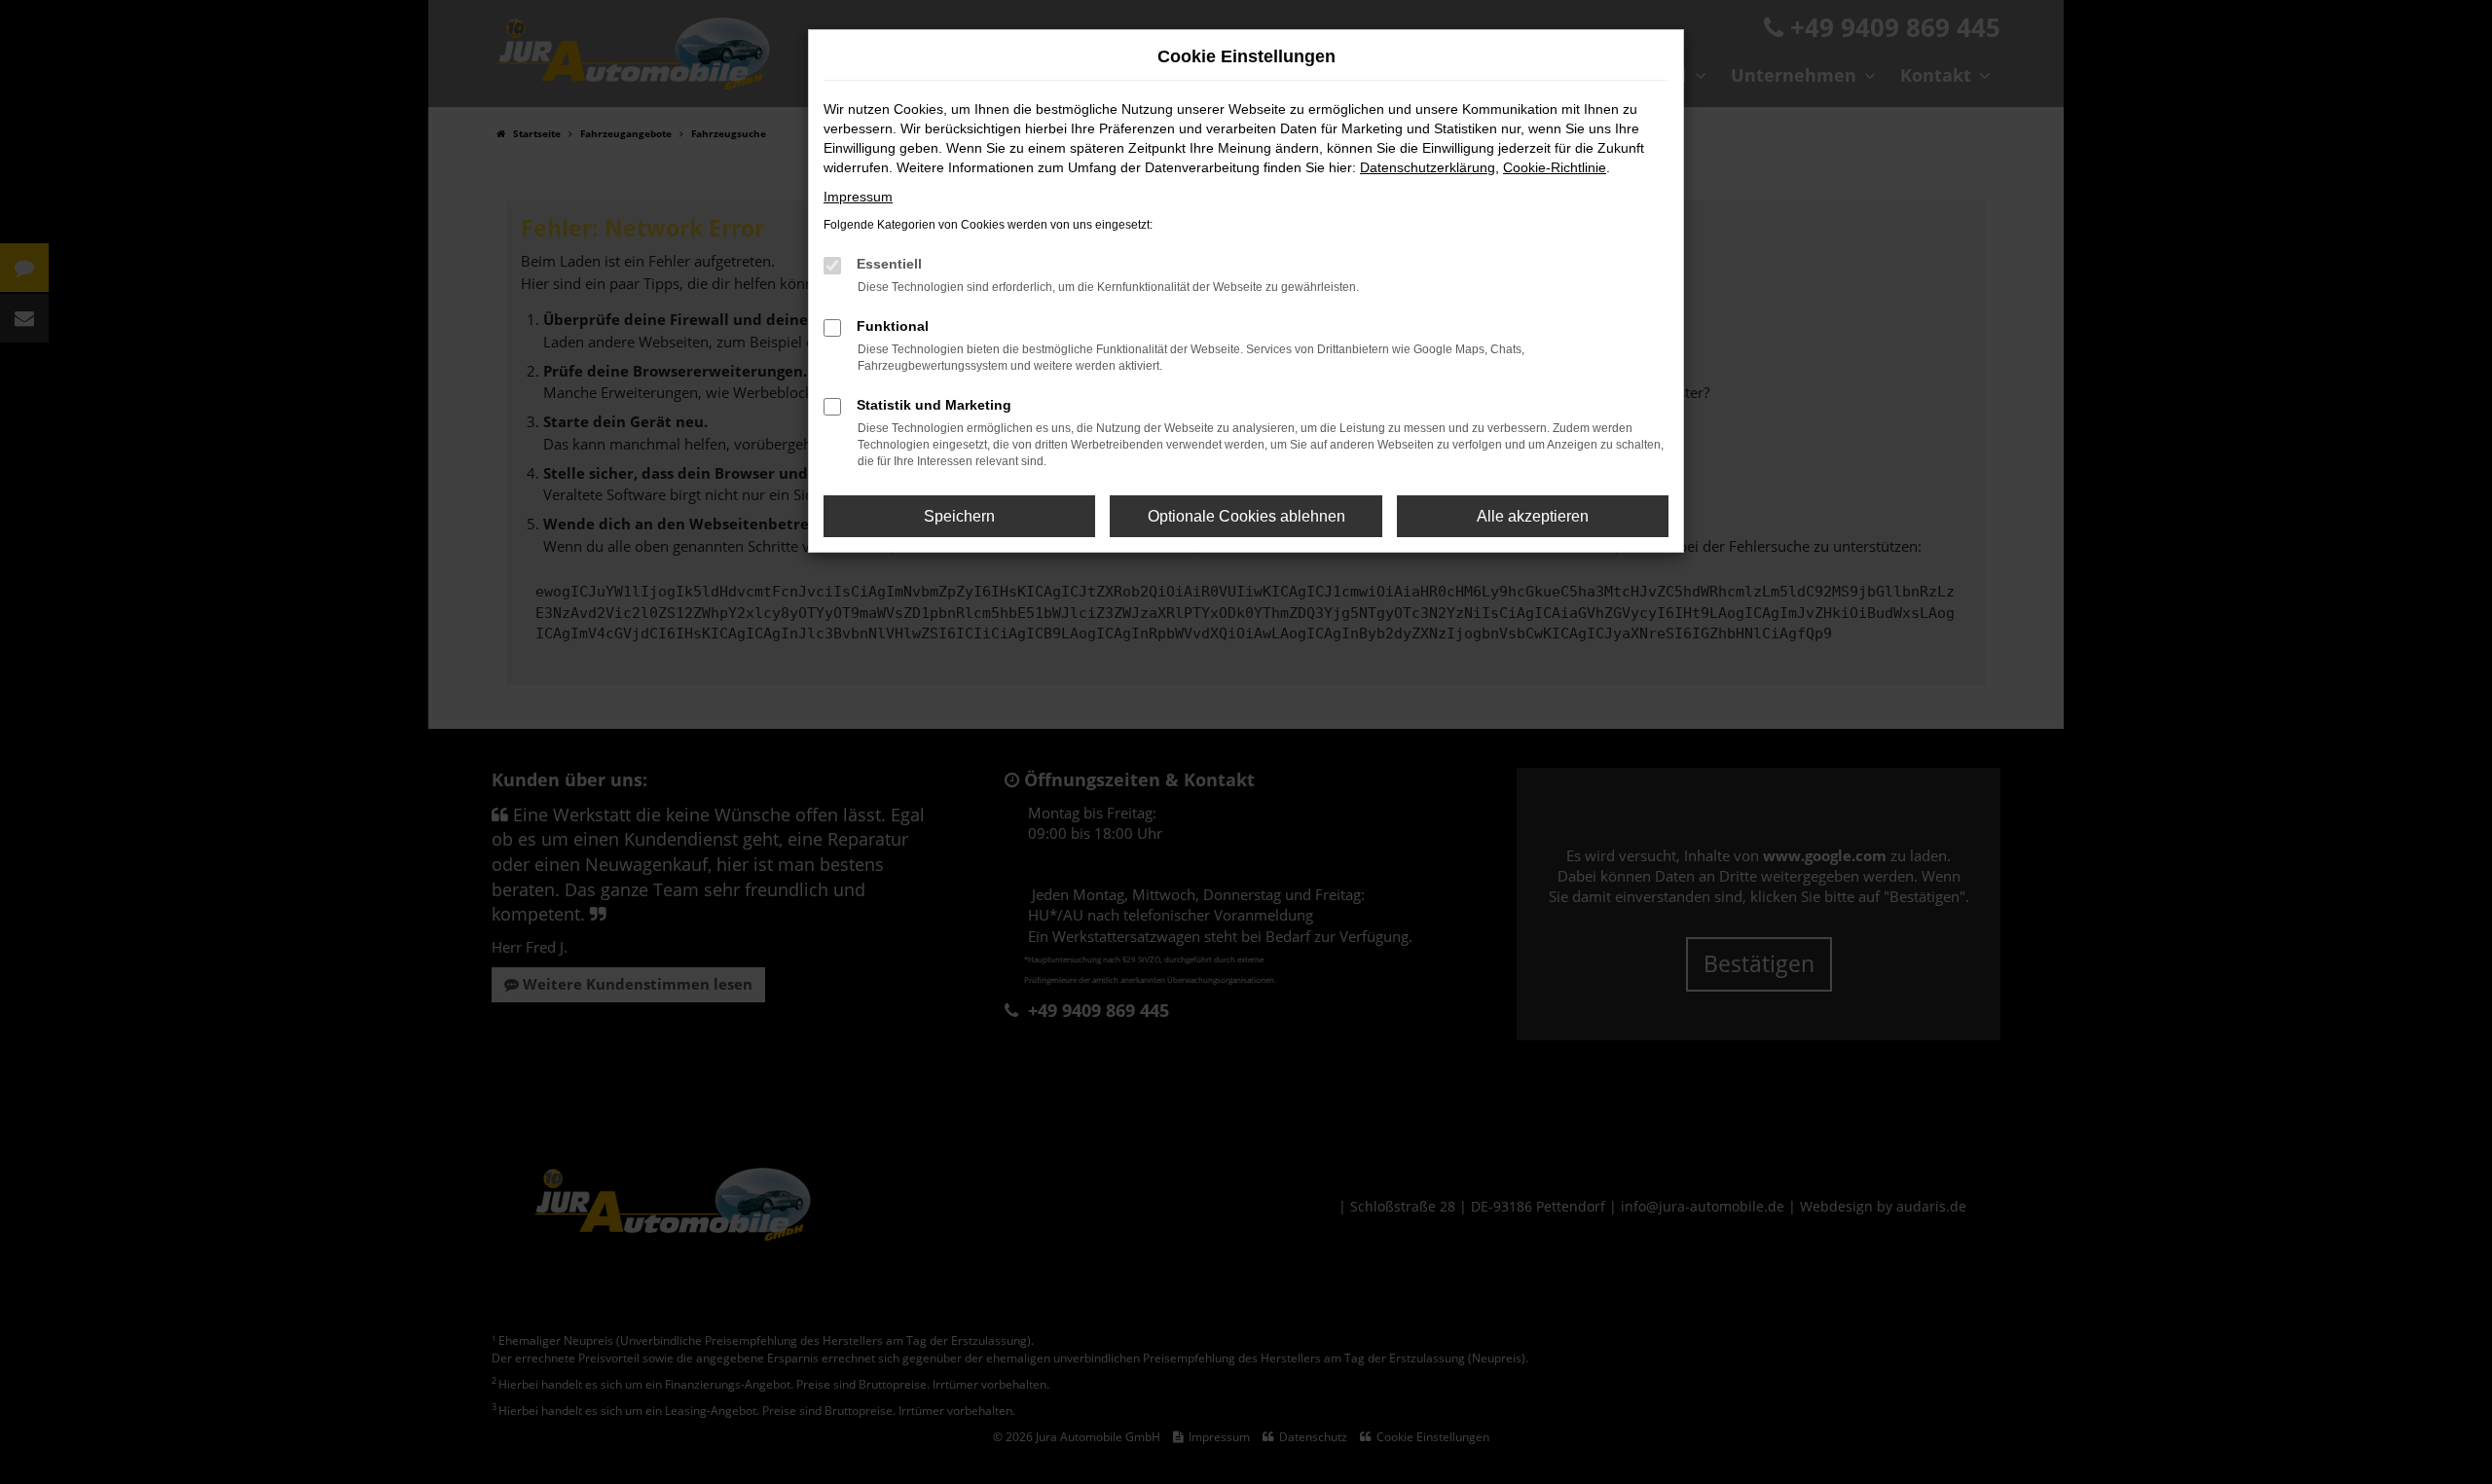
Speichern (959, 516)
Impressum (858, 197)
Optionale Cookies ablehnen (1246, 516)
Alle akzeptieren (1533, 516)
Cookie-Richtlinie (1555, 167)
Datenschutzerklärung (1428, 167)
